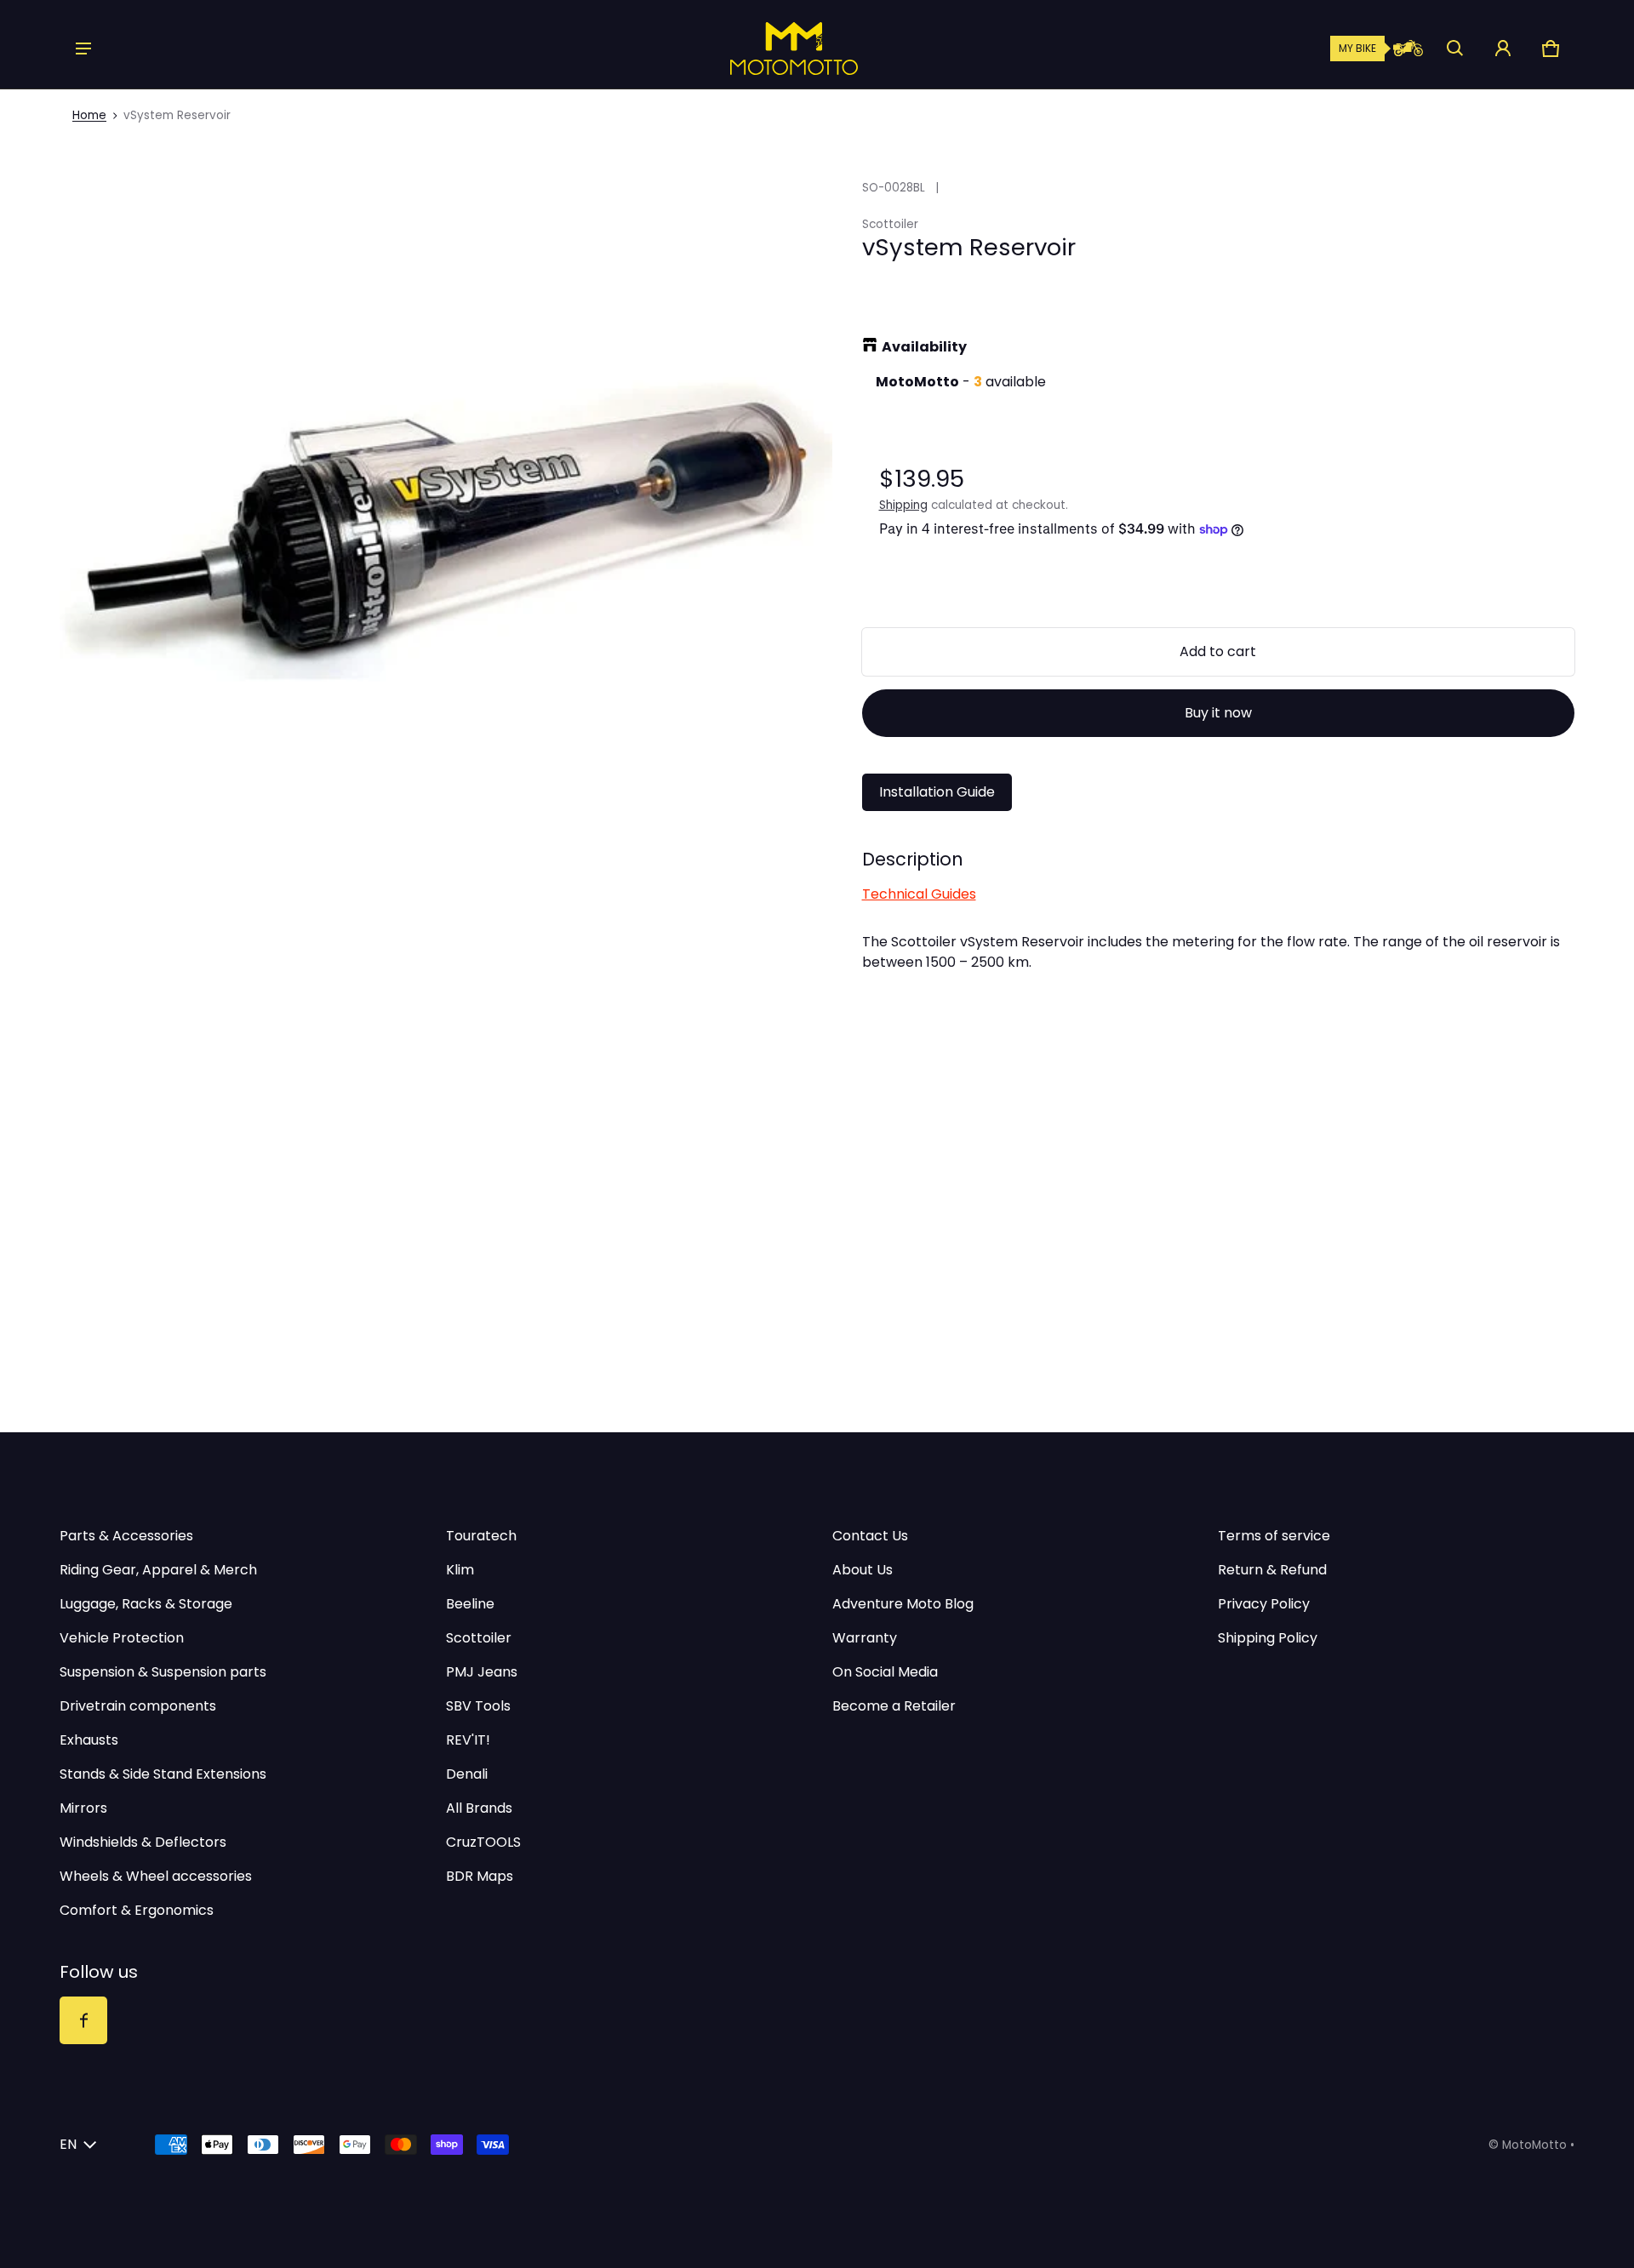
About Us (863, 1570)
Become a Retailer (894, 1706)
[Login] (1503, 49)
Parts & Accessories (126, 1536)
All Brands (479, 1808)
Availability (924, 347)
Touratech (481, 1536)
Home (89, 115)
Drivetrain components (138, 1706)
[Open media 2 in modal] (446, 528)
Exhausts (89, 1740)
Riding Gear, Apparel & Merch (158, 1570)
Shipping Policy (1268, 1638)
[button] (1455, 49)
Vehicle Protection (122, 1638)
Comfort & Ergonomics (137, 1910)
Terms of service (1274, 1536)
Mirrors (83, 1808)
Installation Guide (937, 792)
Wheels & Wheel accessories (156, 1876)
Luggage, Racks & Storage (146, 1604)
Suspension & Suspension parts (163, 1672)
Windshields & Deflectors (143, 1842)
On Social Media (885, 1672)
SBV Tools (478, 1706)
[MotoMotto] (736, 49)
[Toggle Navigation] (83, 49)
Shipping (903, 505)
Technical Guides (919, 894)
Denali (467, 1774)
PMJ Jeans (482, 1672)
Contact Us (870, 1536)
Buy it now (1218, 713)
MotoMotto (1534, 2145)
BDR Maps (480, 1876)
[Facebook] (83, 2020)
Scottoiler (479, 1638)
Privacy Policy (1264, 1604)
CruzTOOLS (483, 1842)
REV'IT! (468, 1740)
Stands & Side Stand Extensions (163, 1774)
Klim (460, 1570)
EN (68, 2144)
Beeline (470, 1604)
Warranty (865, 1638)
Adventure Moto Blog (903, 1604)
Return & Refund (1272, 1570)
